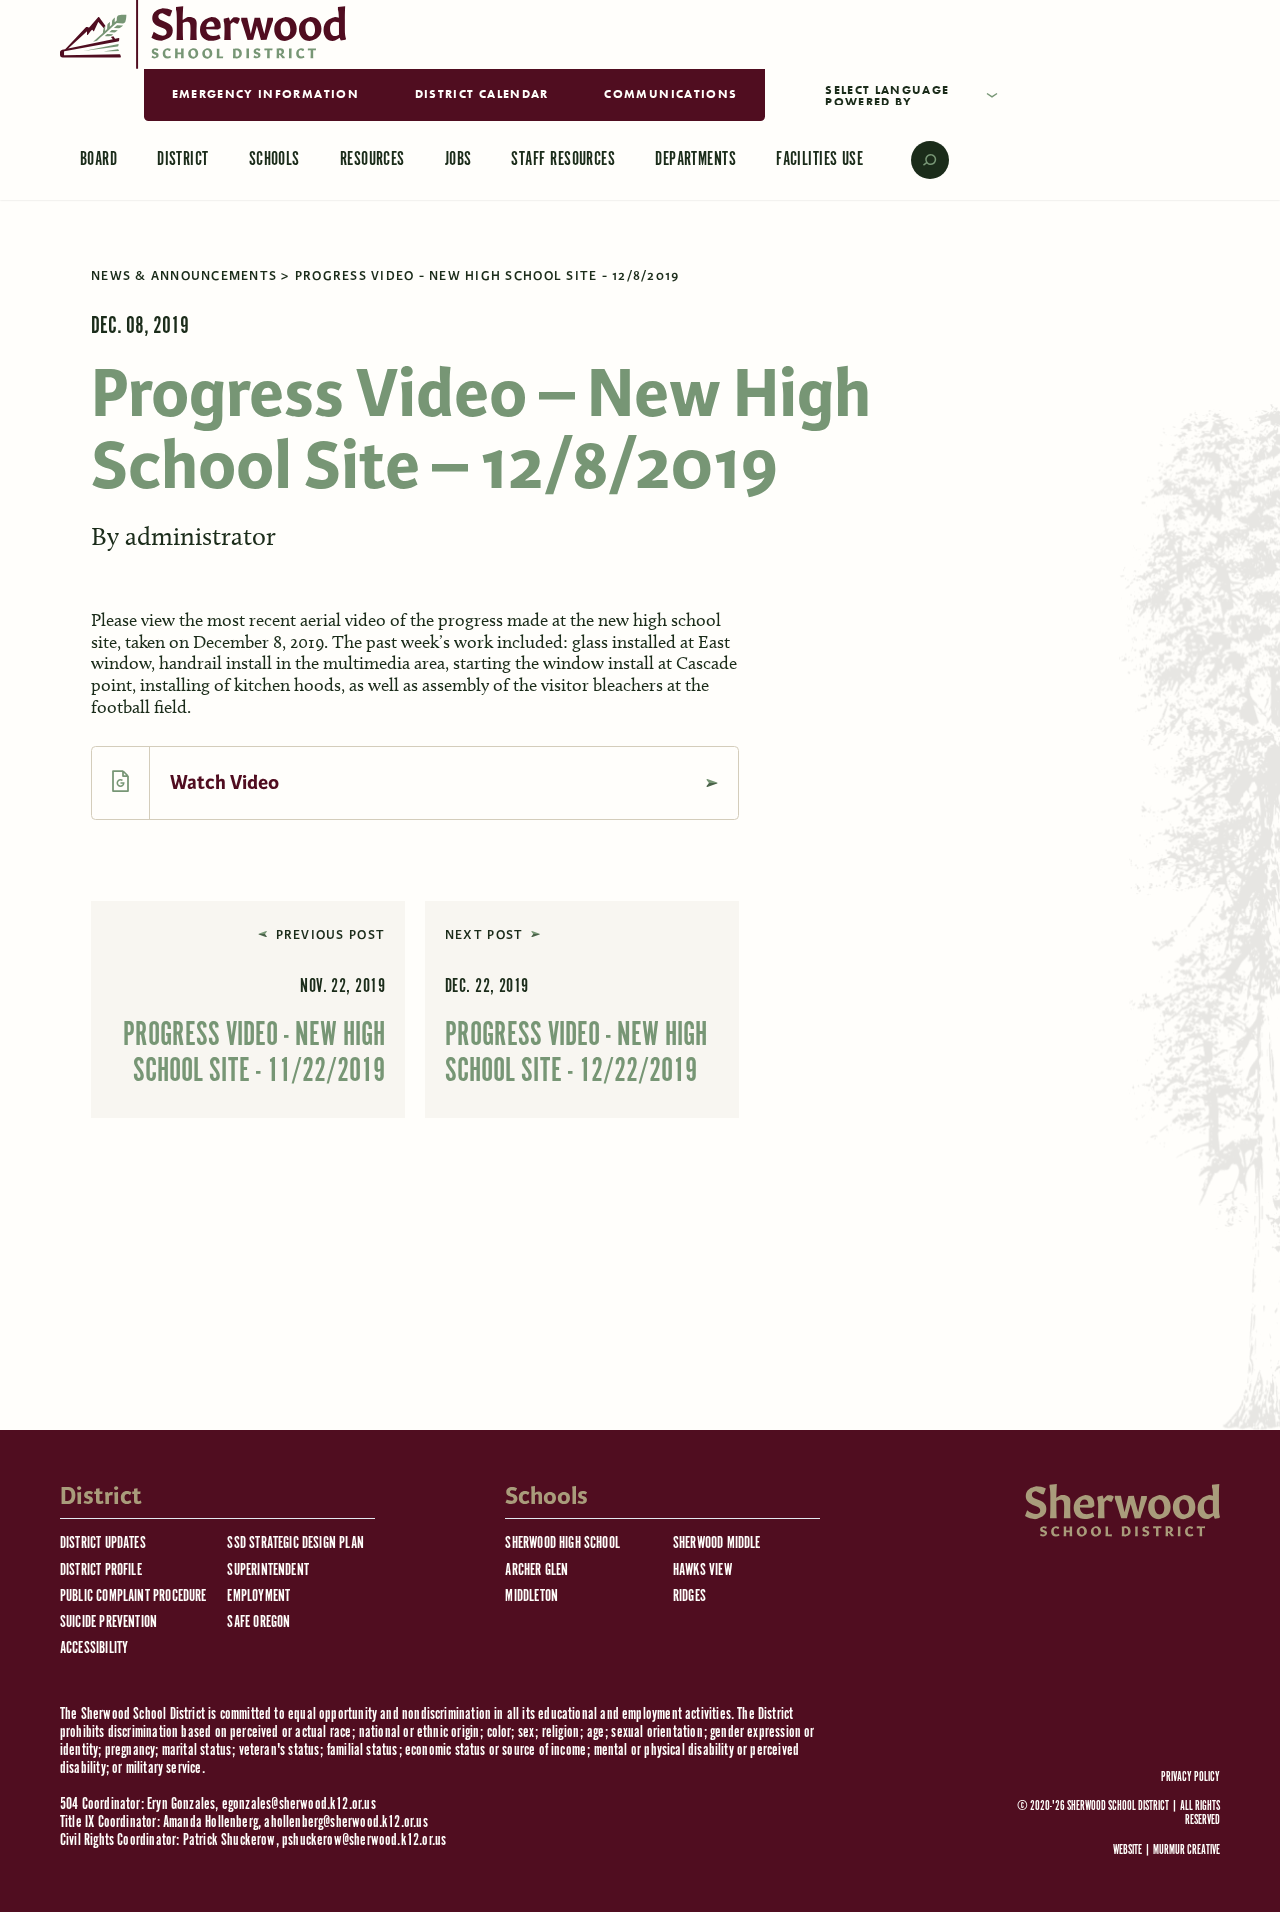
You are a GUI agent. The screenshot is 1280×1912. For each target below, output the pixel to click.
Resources (372, 159)
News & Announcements (184, 276)
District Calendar (482, 94)
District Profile (101, 1570)
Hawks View (702, 1570)
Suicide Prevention (108, 1622)
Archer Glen (536, 1570)
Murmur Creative (1186, 1850)
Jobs (458, 159)
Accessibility (94, 1648)
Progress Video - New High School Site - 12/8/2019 (487, 276)
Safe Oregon (258, 1622)
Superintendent (268, 1570)
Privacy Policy (1190, 1778)
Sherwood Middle (717, 1543)
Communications (670, 94)
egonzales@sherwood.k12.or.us (299, 1804)
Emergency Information (265, 94)
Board (98, 159)
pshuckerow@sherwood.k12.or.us (364, 1840)
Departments (695, 159)
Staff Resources (563, 159)
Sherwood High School (562, 1543)
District (183, 159)
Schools (274, 159)
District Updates (103, 1543)
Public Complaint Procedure (133, 1596)
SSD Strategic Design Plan (295, 1543)
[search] (916, 160)
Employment (258, 1596)
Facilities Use (819, 159)
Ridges (689, 1596)
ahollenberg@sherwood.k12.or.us (345, 1822)
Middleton (531, 1596)
